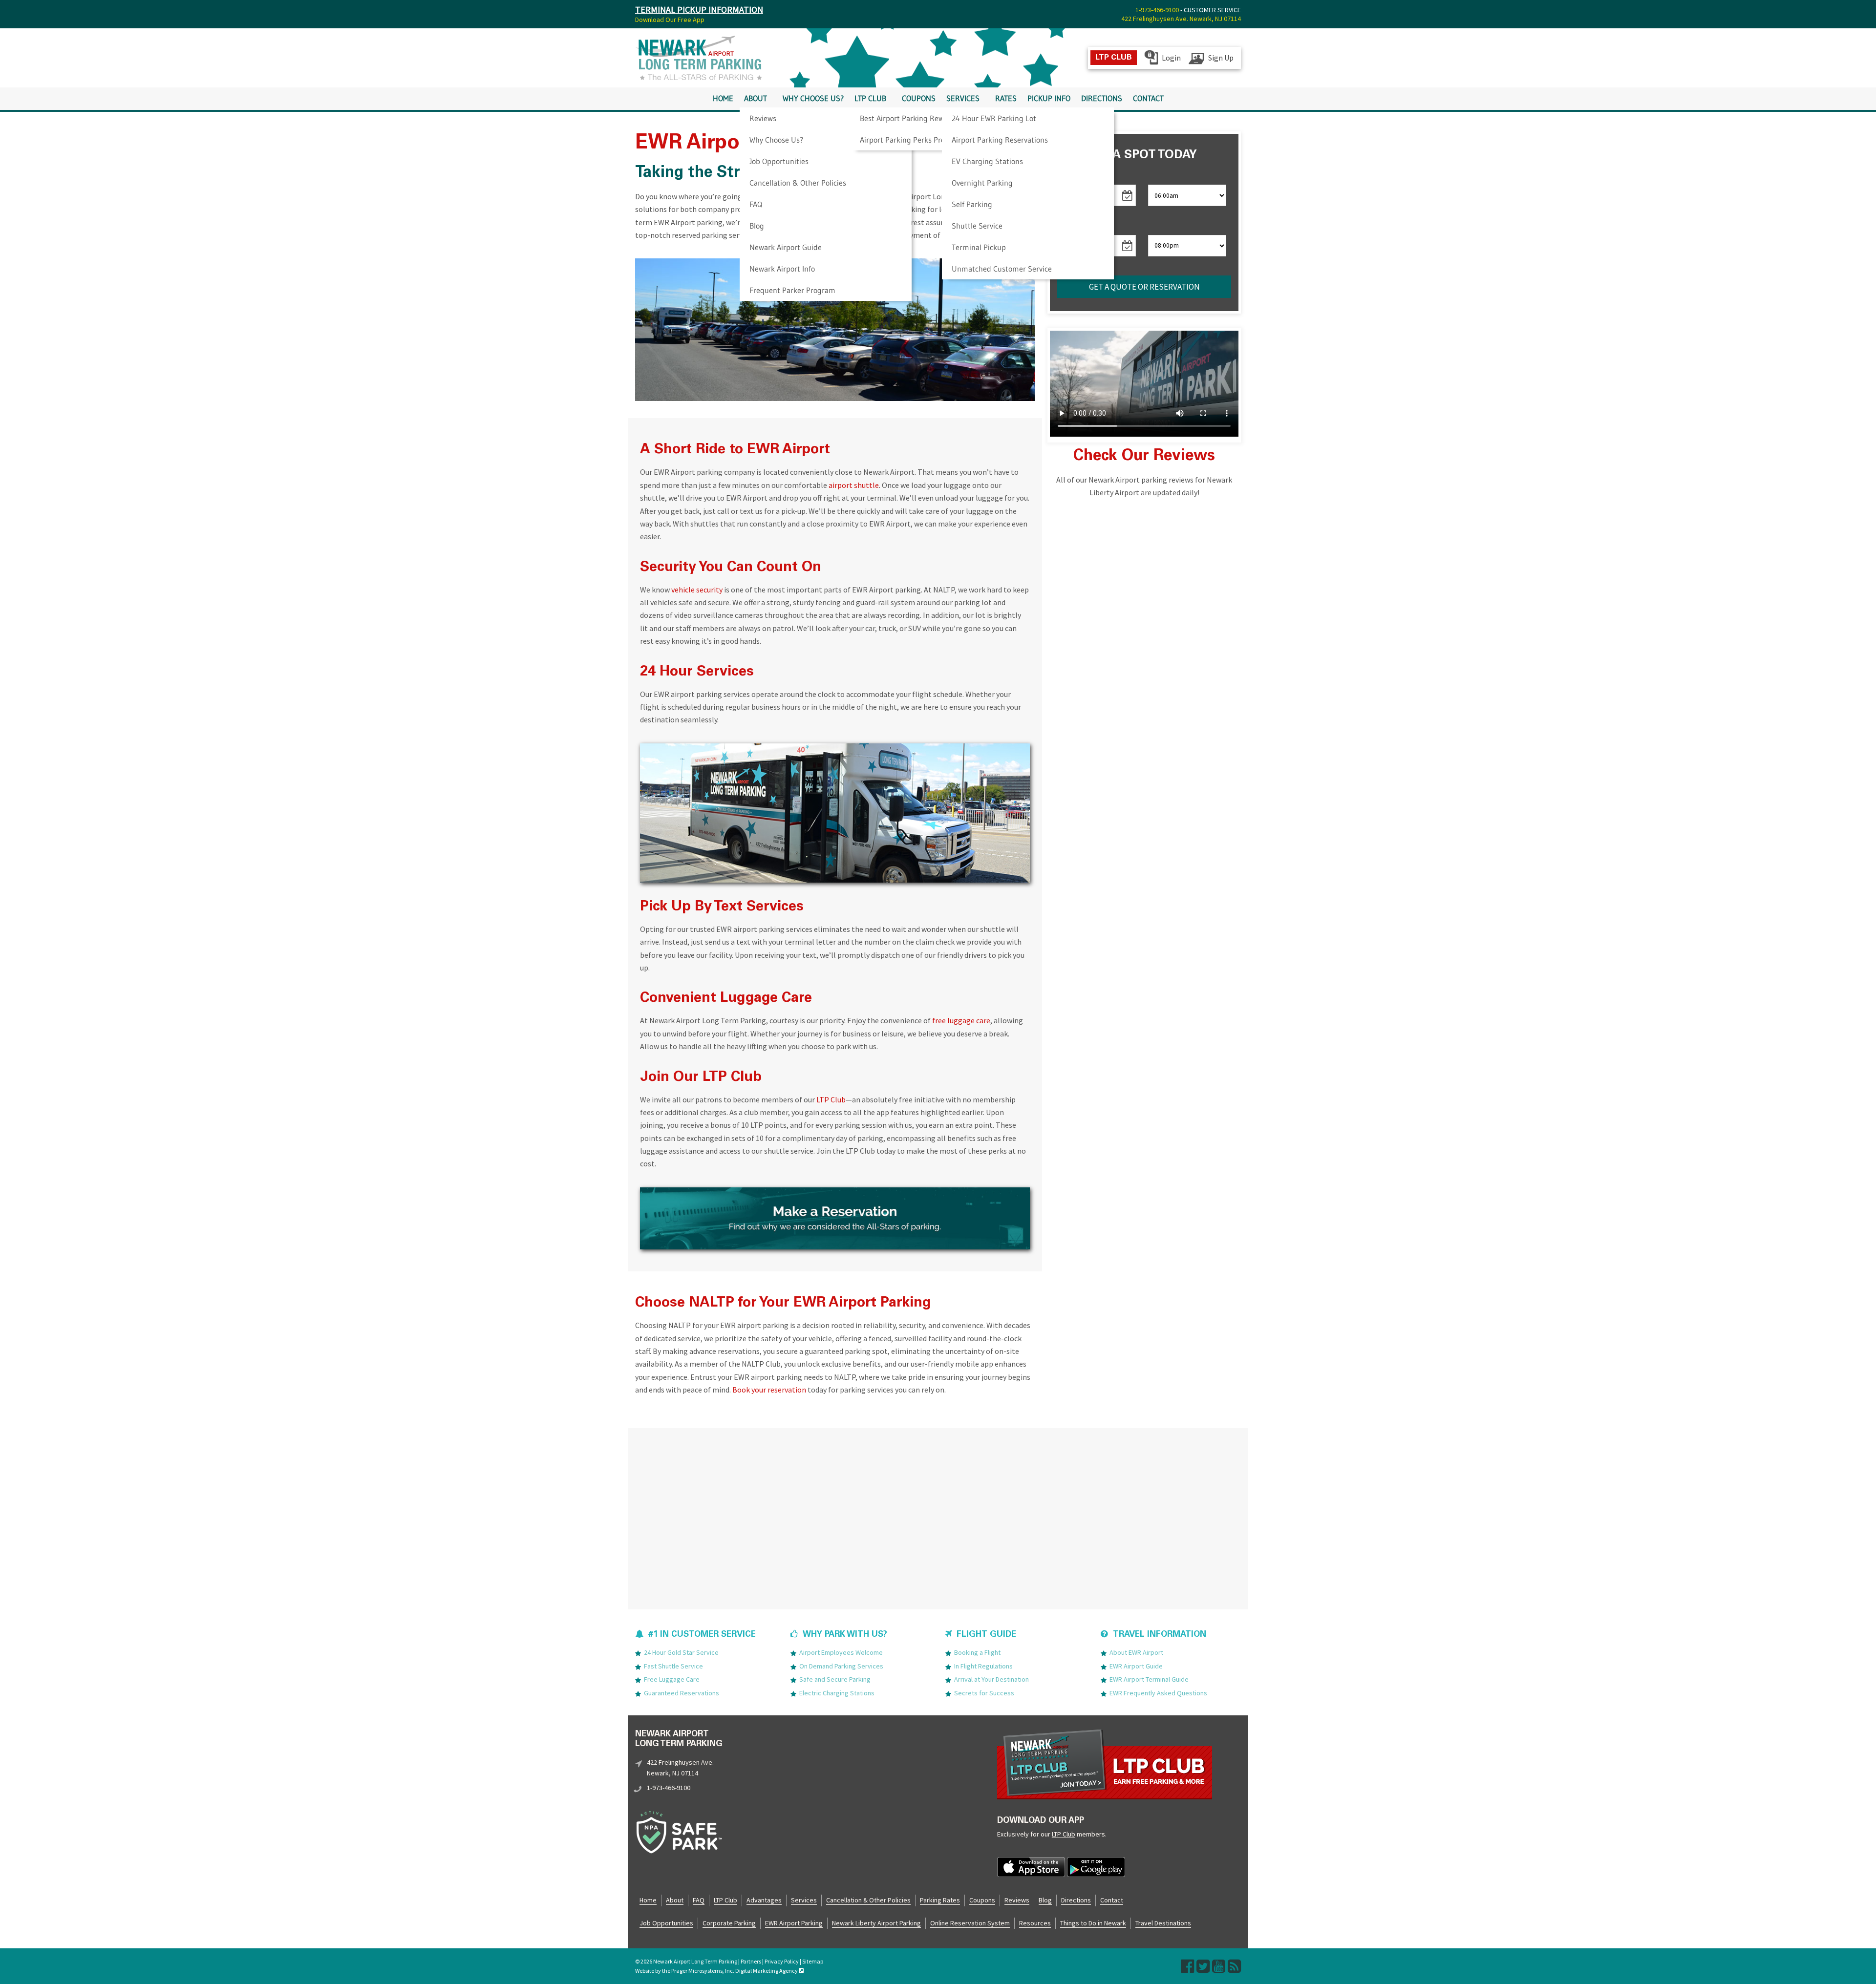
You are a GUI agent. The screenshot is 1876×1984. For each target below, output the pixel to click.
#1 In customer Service (702, 1635)
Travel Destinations (1163, 1922)
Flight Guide (986, 1635)
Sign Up (1221, 58)
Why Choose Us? (776, 140)
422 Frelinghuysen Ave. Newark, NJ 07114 (1181, 19)
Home (723, 98)
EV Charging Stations (987, 161)
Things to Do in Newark (1093, 1922)
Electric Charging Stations (837, 1692)
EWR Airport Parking (794, 1922)
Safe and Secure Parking (835, 1679)
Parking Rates (940, 1900)
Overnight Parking (982, 183)
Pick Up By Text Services (722, 907)
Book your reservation (769, 1390)
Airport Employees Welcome (841, 1652)
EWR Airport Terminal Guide (1149, 1679)
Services (963, 98)
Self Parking (972, 204)
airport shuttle (854, 485)
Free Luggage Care (672, 1679)
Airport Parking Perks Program (911, 140)
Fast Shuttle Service (673, 1666)
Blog (757, 226)
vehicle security (697, 590)
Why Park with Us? (845, 1635)
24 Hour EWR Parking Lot (994, 118)
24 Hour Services (697, 672)
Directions (1102, 98)
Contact (1148, 98)
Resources (1035, 1922)
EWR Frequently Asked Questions (1158, 1692)
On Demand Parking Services (841, 1666)
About (756, 98)
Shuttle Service (977, 226)
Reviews (763, 118)
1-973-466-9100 (1157, 10)
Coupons (919, 98)
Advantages (764, 1900)
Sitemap (813, 1961)
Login (1171, 58)
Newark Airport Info (782, 269)
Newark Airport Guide (786, 247)
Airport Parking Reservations (1000, 140)
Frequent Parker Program (792, 290)
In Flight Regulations (983, 1666)
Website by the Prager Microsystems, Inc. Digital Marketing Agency (717, 1971)
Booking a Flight (977, 1652)
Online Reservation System (970, 1922)
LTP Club (870, 98)
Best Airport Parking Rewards (909, 118)
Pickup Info (1049, 98)
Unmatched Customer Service (1002, 269)
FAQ (756, 204)
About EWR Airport (1136, 1652)
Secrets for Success (984, 1692)
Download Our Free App (670, 20)
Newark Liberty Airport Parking (876, 1922)
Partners (751, 1961)
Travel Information (1160, 1635)
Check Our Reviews (1144, 457)
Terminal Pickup (979, 247)
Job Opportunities (779, 161)
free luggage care (961, 1020)
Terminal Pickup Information (699, 10)
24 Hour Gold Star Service (681, 1652)
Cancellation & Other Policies (798, 183)
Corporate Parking (729, 1922)
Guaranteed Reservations (682, 1692)
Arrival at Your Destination (991, 1679)
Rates (1006, 98)
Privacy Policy (782, 1961)
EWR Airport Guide (1136, 1666)
